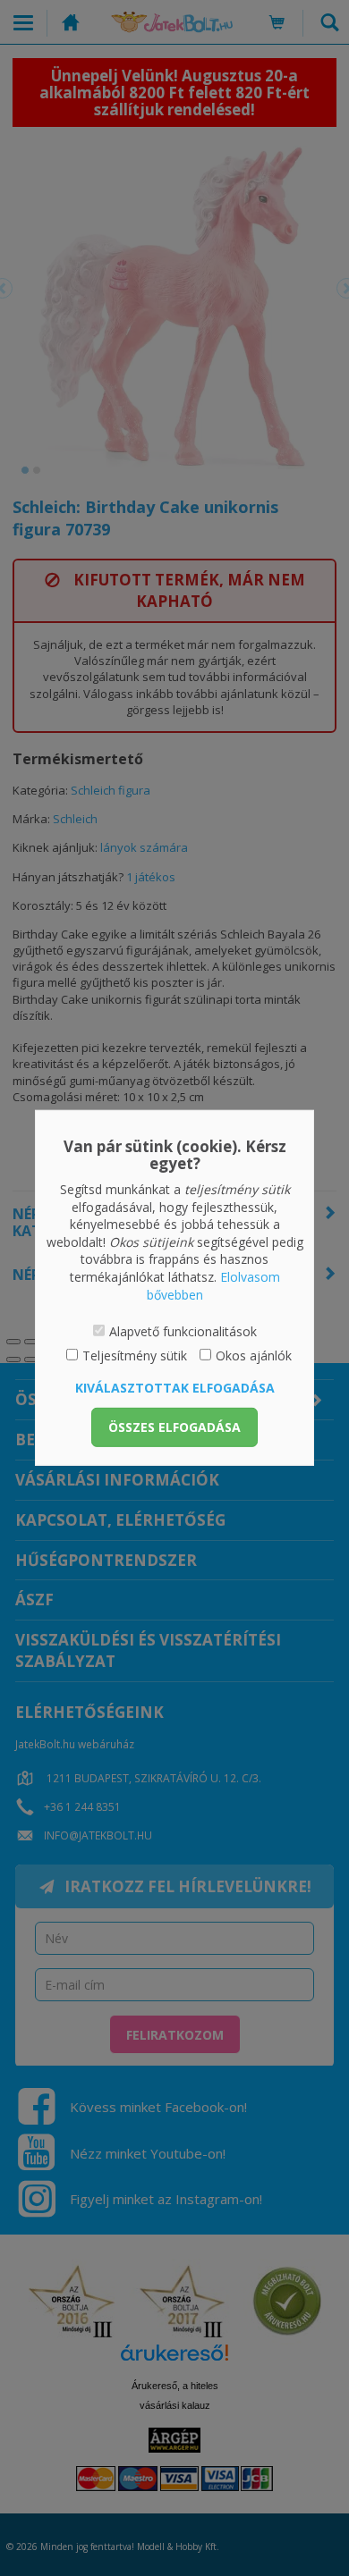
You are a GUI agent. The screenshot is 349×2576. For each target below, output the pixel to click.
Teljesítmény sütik (135, 1355)
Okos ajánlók (254, 1355)
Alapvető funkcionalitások (183, 1331)
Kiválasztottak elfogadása (175, 1388)
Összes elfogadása (174, 1427)
